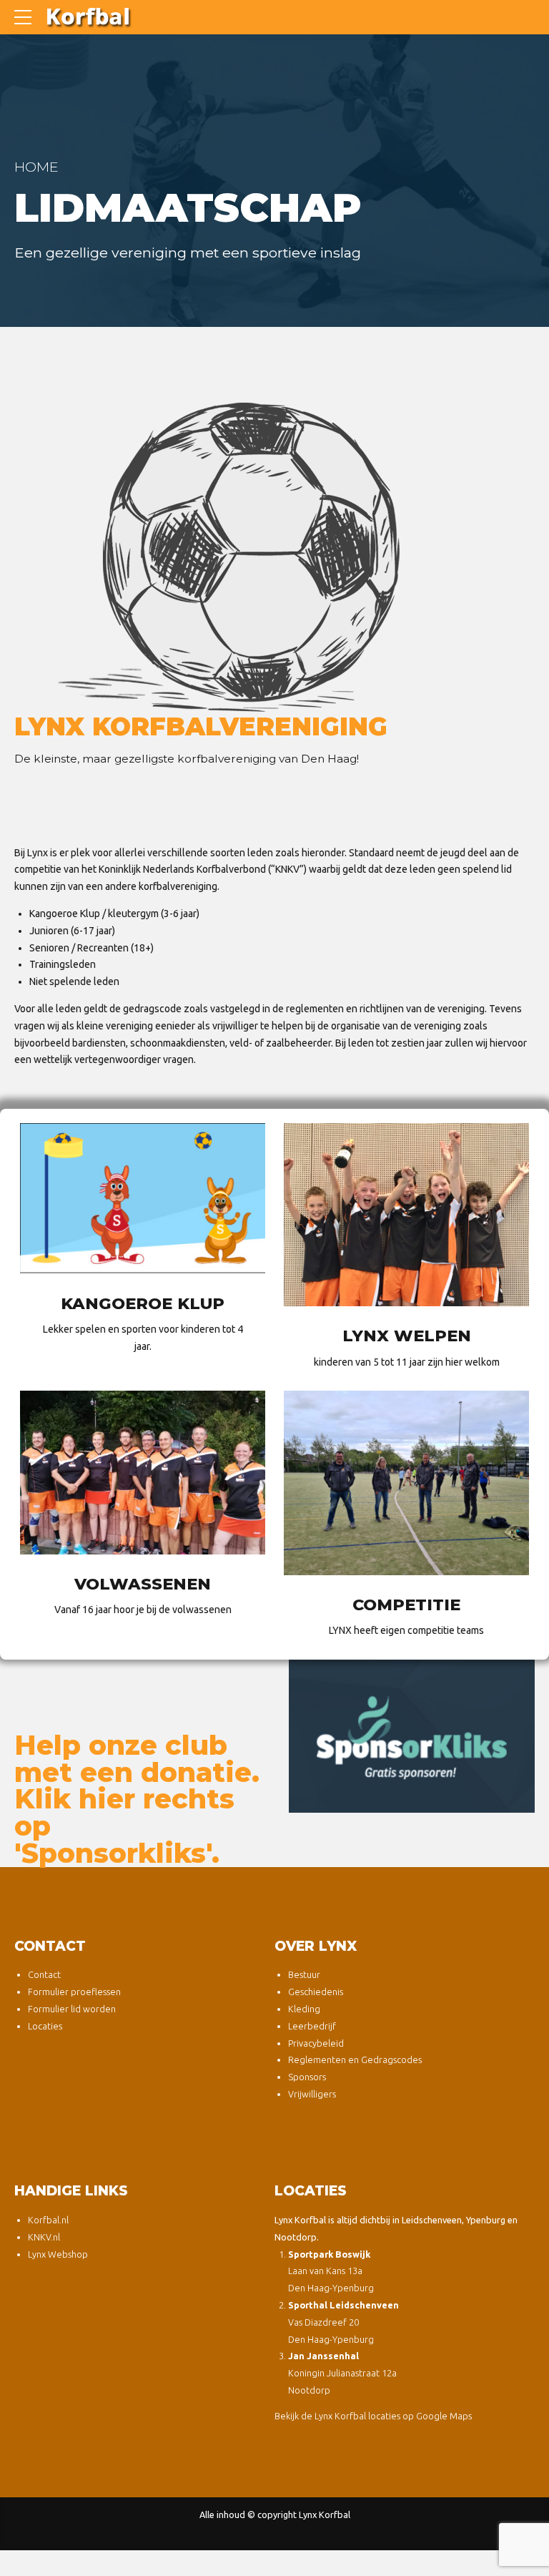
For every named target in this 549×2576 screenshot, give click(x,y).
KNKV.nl (44, 2237)
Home (36, 167)
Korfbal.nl (48, 2220)
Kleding (304, 2009)
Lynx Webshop (58, 2254)
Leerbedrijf (312, 2026)
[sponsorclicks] (412, 1736)
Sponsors (307, 2077)
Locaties (45, 2026)
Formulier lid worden (72, 2009)
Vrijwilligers (312, 2094)
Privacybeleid (316, 2043)
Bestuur (304, 1974)
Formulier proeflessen (74, 1992)
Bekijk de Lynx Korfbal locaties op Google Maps (373, 2416)
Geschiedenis (316, 1992)
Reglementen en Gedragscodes (355, 2060)
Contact (44, 1974)
